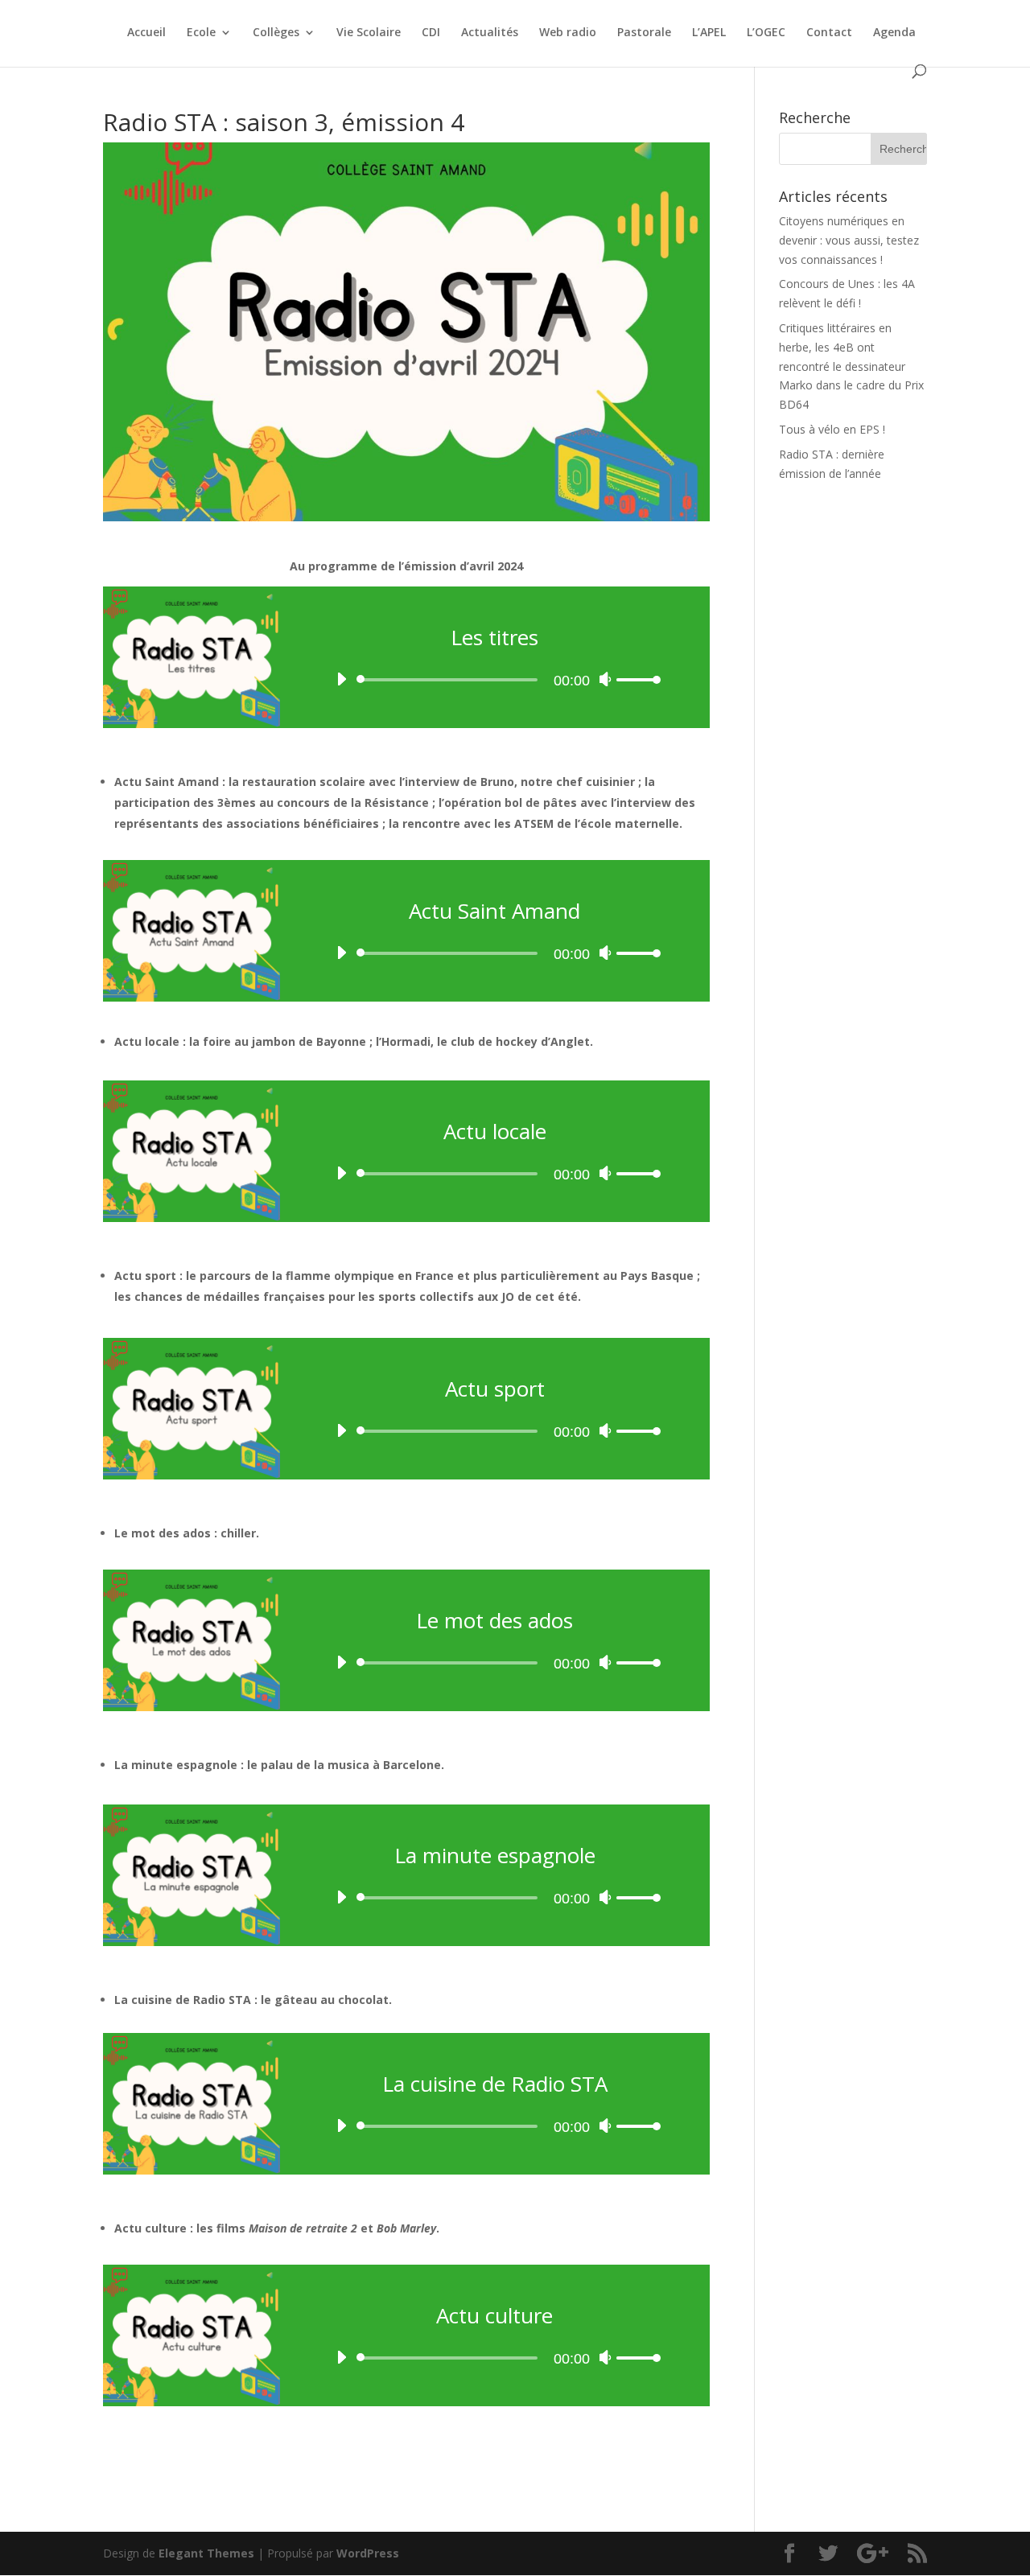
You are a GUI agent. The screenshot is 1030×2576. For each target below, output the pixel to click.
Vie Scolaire (369, 33)
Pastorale (644, 33)
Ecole (201, 33)
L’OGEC (766, 33)
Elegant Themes (206, 2553)
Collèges (276, 33)
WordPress (368, 2553)
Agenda (894, 33)
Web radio (568, 33)
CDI (431, 33)
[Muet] (605, 679)
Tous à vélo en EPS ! (832, 429)
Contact (829, 33)
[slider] (639, 679)
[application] (495, 672)
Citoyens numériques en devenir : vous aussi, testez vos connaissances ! (849, 240)
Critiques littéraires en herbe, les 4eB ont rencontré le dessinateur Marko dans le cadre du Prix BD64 (851, 366)
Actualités (490, 33)
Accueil (146, 33)
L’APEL (709, 33)
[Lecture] (341, 679)
